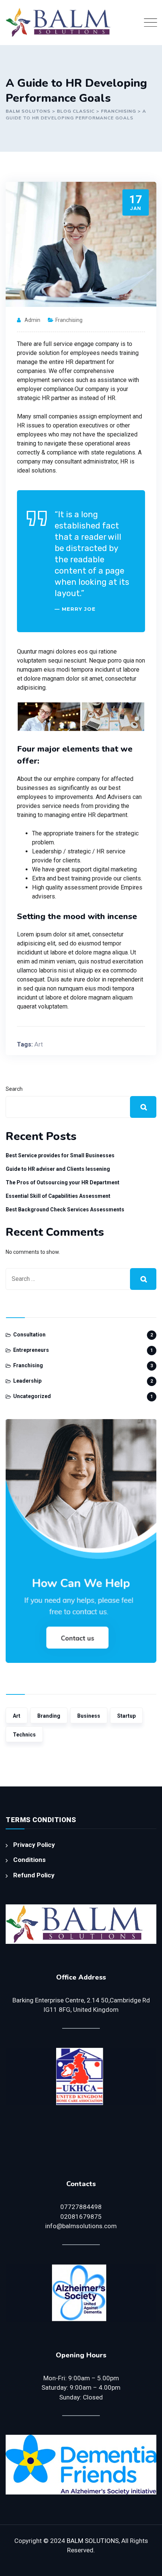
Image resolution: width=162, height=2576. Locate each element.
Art (39, 1044)
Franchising (69, 320)
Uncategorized (32, 1396)
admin (32, 320)
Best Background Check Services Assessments (65, 1209)
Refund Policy (34, 1875)
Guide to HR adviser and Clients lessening (58, 1169)
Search (14, 1089)
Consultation (29, 1335)
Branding (49, 1716)
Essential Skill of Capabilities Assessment (58, 1196)
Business (89, 1716)
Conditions (29, 1860)
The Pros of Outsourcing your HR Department (63, 1182)
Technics (24, 1735)
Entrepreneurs (31, 1350)
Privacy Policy (34, 1845)
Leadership (27, 1381)
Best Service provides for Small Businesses (60, 1155)
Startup (126, 1716)
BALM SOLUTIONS (93, 2541)
